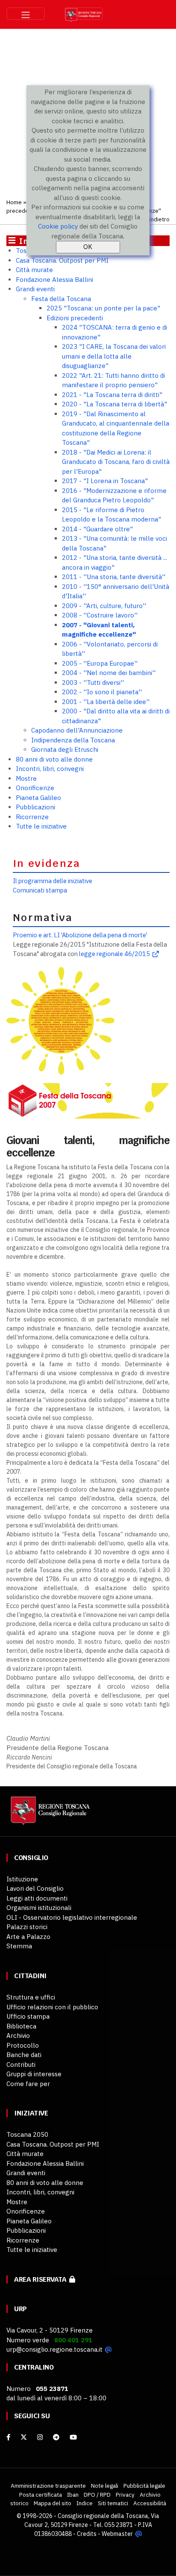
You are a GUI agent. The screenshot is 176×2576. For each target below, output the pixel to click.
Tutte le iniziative (41, 826)
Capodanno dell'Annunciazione (77, 730)
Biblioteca (21, 2026)
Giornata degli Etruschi (65, 749)
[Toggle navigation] (26, 14)
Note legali (105, 2486)
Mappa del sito (53, 2503)
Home (14, 202)
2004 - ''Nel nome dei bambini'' (109, 673)
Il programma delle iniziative (53, 881)
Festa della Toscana (61, 299)
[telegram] (57, 2437)
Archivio (18, 2036)
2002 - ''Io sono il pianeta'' (102, 692)
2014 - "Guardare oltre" (97, 529)
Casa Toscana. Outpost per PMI (62, 260)
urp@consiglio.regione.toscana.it (54, 2349)
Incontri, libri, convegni (50, 769)
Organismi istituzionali (39, 1908)
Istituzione (22, 1879)
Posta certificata (41, 2495)
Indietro (159, 219)
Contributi (21, 2065)
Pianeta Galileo (38, 798)
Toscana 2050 (27, 2134)
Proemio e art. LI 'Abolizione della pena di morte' (80, 935)
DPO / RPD (97, 2495)
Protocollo (23, 2045)
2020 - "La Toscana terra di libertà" (114, 404)
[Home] (49, 1815)
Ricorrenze (32, 817)
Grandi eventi (35, 289)
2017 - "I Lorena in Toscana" (105, 481)
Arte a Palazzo (28, 1937)
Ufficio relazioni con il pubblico (52, 2007)
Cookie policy (58, 226)
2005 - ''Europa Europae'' (100, 663)
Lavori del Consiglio (35, 1888)
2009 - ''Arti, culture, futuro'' (104, 606)
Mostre (26, 778)
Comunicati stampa (40, 890)
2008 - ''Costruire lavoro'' (100, 615)
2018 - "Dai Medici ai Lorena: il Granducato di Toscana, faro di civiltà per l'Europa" (116, 462)
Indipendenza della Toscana (73, 740)
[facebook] (8, 2437)
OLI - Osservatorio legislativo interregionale (72, 1917)
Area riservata (42, 2279)
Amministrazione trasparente (48, 2486)
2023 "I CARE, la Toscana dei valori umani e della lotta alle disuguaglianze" (114, 356)
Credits (87, 2534)
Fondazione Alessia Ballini (54, 280)
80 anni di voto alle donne (54, 759)
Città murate (34, 270)
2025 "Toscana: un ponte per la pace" (103, 308)
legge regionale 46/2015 (114, 954)
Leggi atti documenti (37, 1898)
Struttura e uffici (31, 1997)
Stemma (19, 1946)
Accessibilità (150, 2503)
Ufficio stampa (28, 2016)
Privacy (125, 2495)
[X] (24, 2437)
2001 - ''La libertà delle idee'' (106, 702)
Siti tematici (113, 2503)
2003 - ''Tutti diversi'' (93, 682)
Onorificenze (35, 788)
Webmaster (117, 2534)
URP (21, 2309)
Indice (85, 2503)
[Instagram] (40, 2437)
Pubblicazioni (35, 807)
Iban (73, 2495)
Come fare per (28, 2084)
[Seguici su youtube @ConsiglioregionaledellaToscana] (73, 2437)
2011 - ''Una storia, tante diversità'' (114, 577)
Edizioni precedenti (75, 318)
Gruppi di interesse (34, 2074)
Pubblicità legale (144, 2486)
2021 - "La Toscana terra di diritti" (112, 395)
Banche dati (24, 2055)
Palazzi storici (27, 1927)
